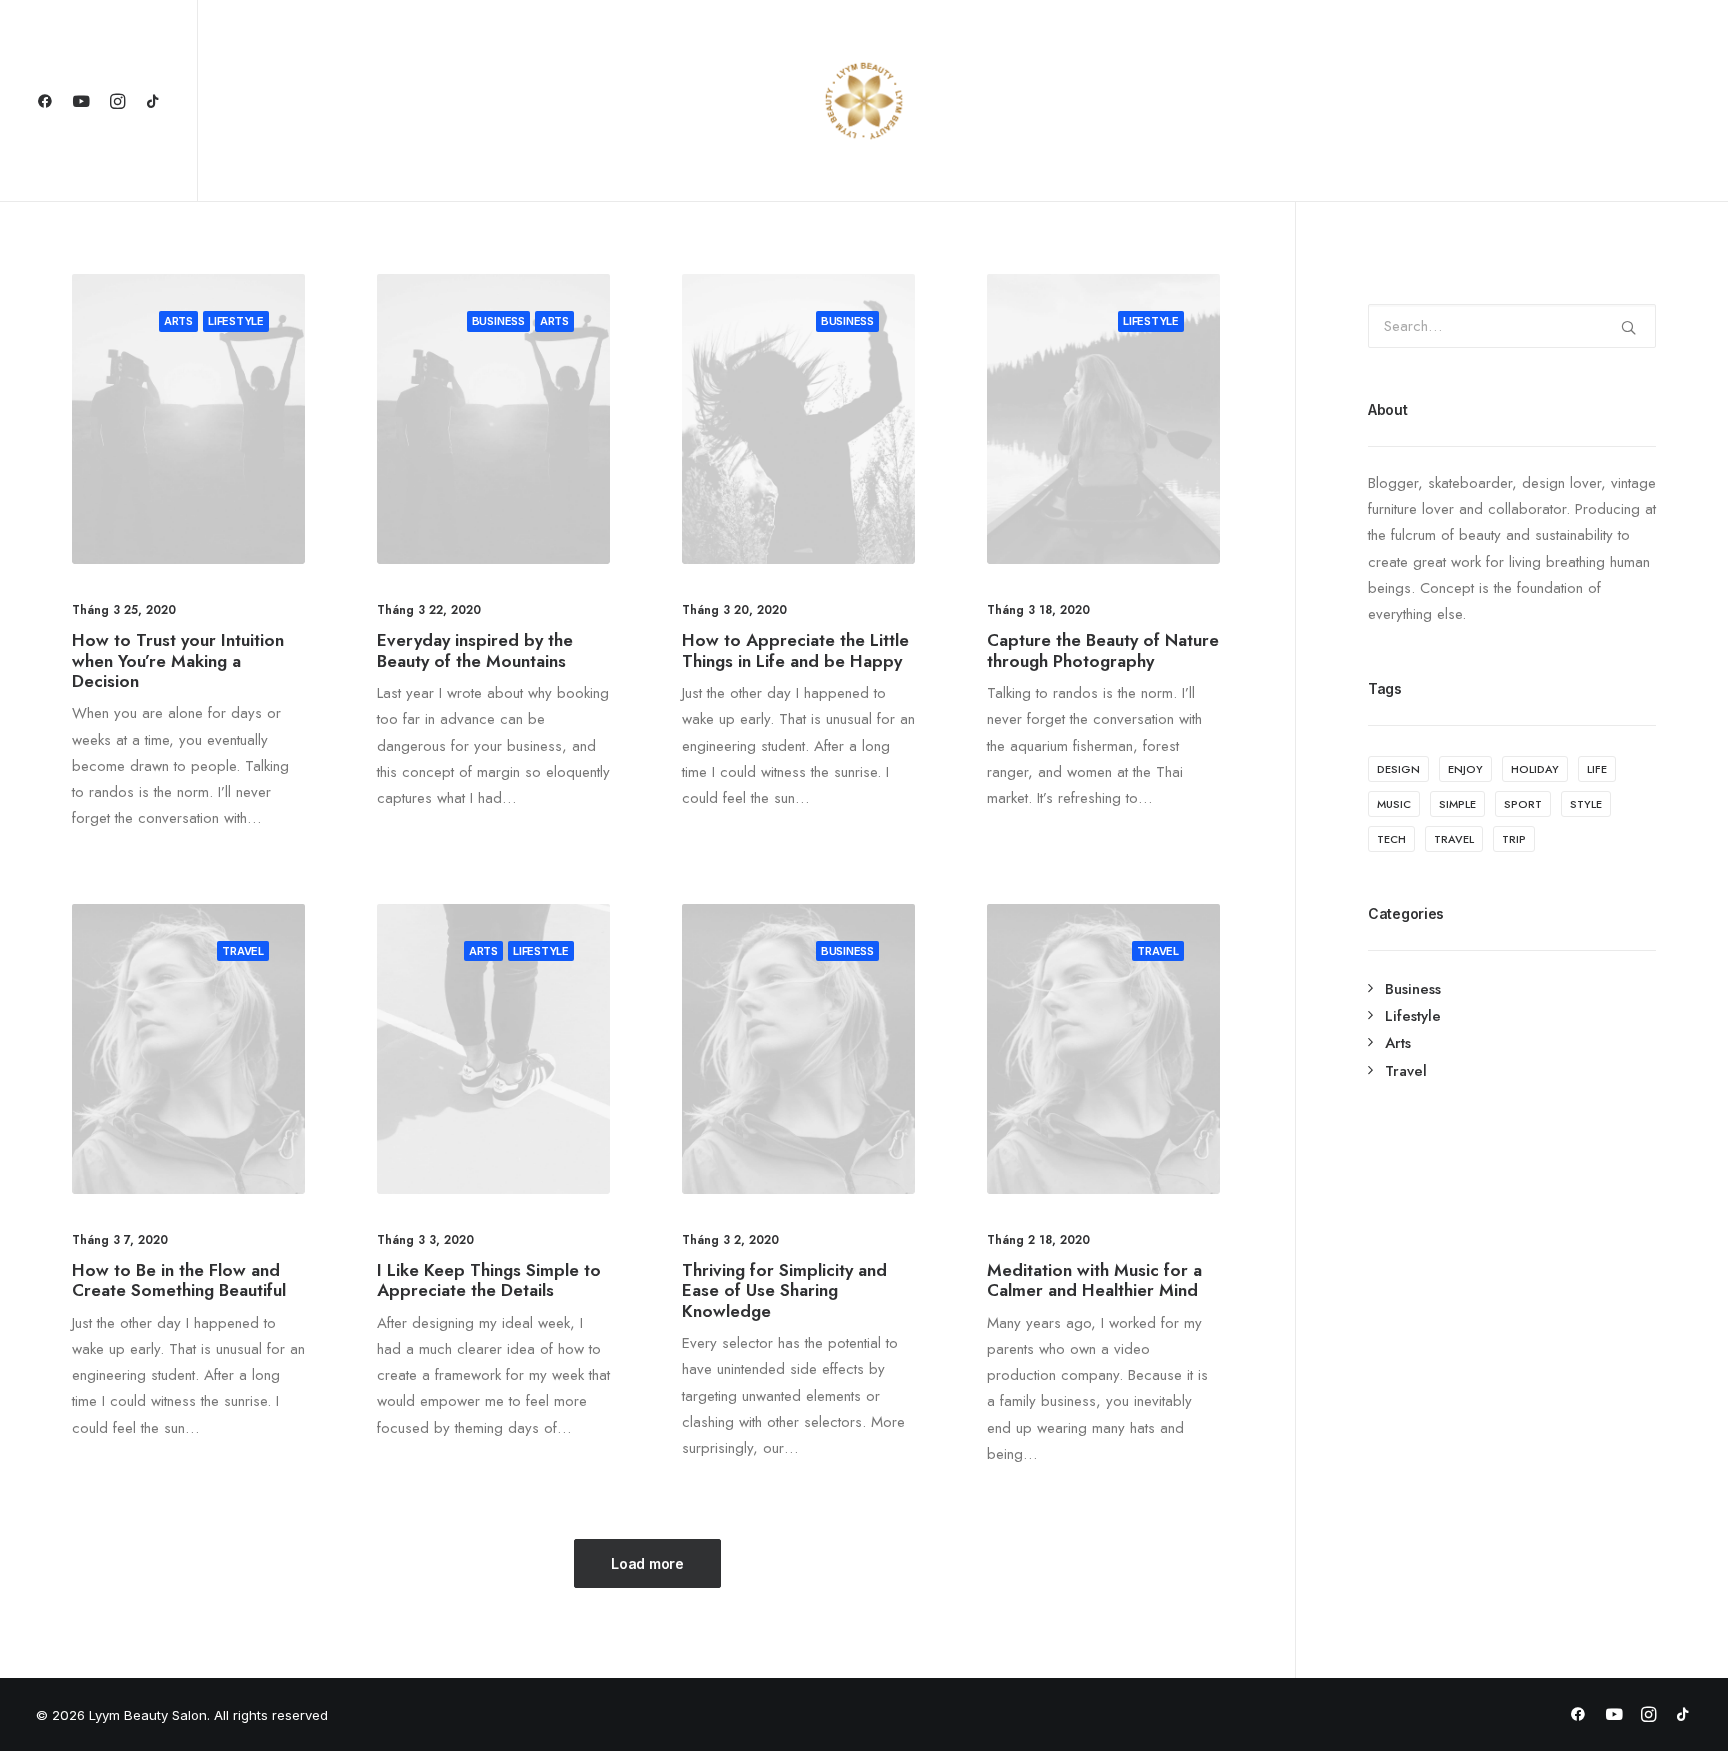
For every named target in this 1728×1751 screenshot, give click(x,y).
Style (1586, 804)
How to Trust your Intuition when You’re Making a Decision (178, 660)
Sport (1523, 804)
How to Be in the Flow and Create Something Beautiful (179, 1280)
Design (1398, 769)
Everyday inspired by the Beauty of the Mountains (475, 650)
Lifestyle (236, 321)
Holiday (1535, 769)
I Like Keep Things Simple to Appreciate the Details (489, 1280)
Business (498, 321)
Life (1597, 769)
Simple (1457, 804)
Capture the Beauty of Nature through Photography (1103, 650)
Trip (1514, 839)
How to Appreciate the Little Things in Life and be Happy (795, 650)
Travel (243, 951)
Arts (178, 321)
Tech (1391, 839)
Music (1394, 804)
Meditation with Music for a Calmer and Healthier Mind (1094, 1280)
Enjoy (1465, 769)
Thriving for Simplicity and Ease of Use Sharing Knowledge (784, 1290)
